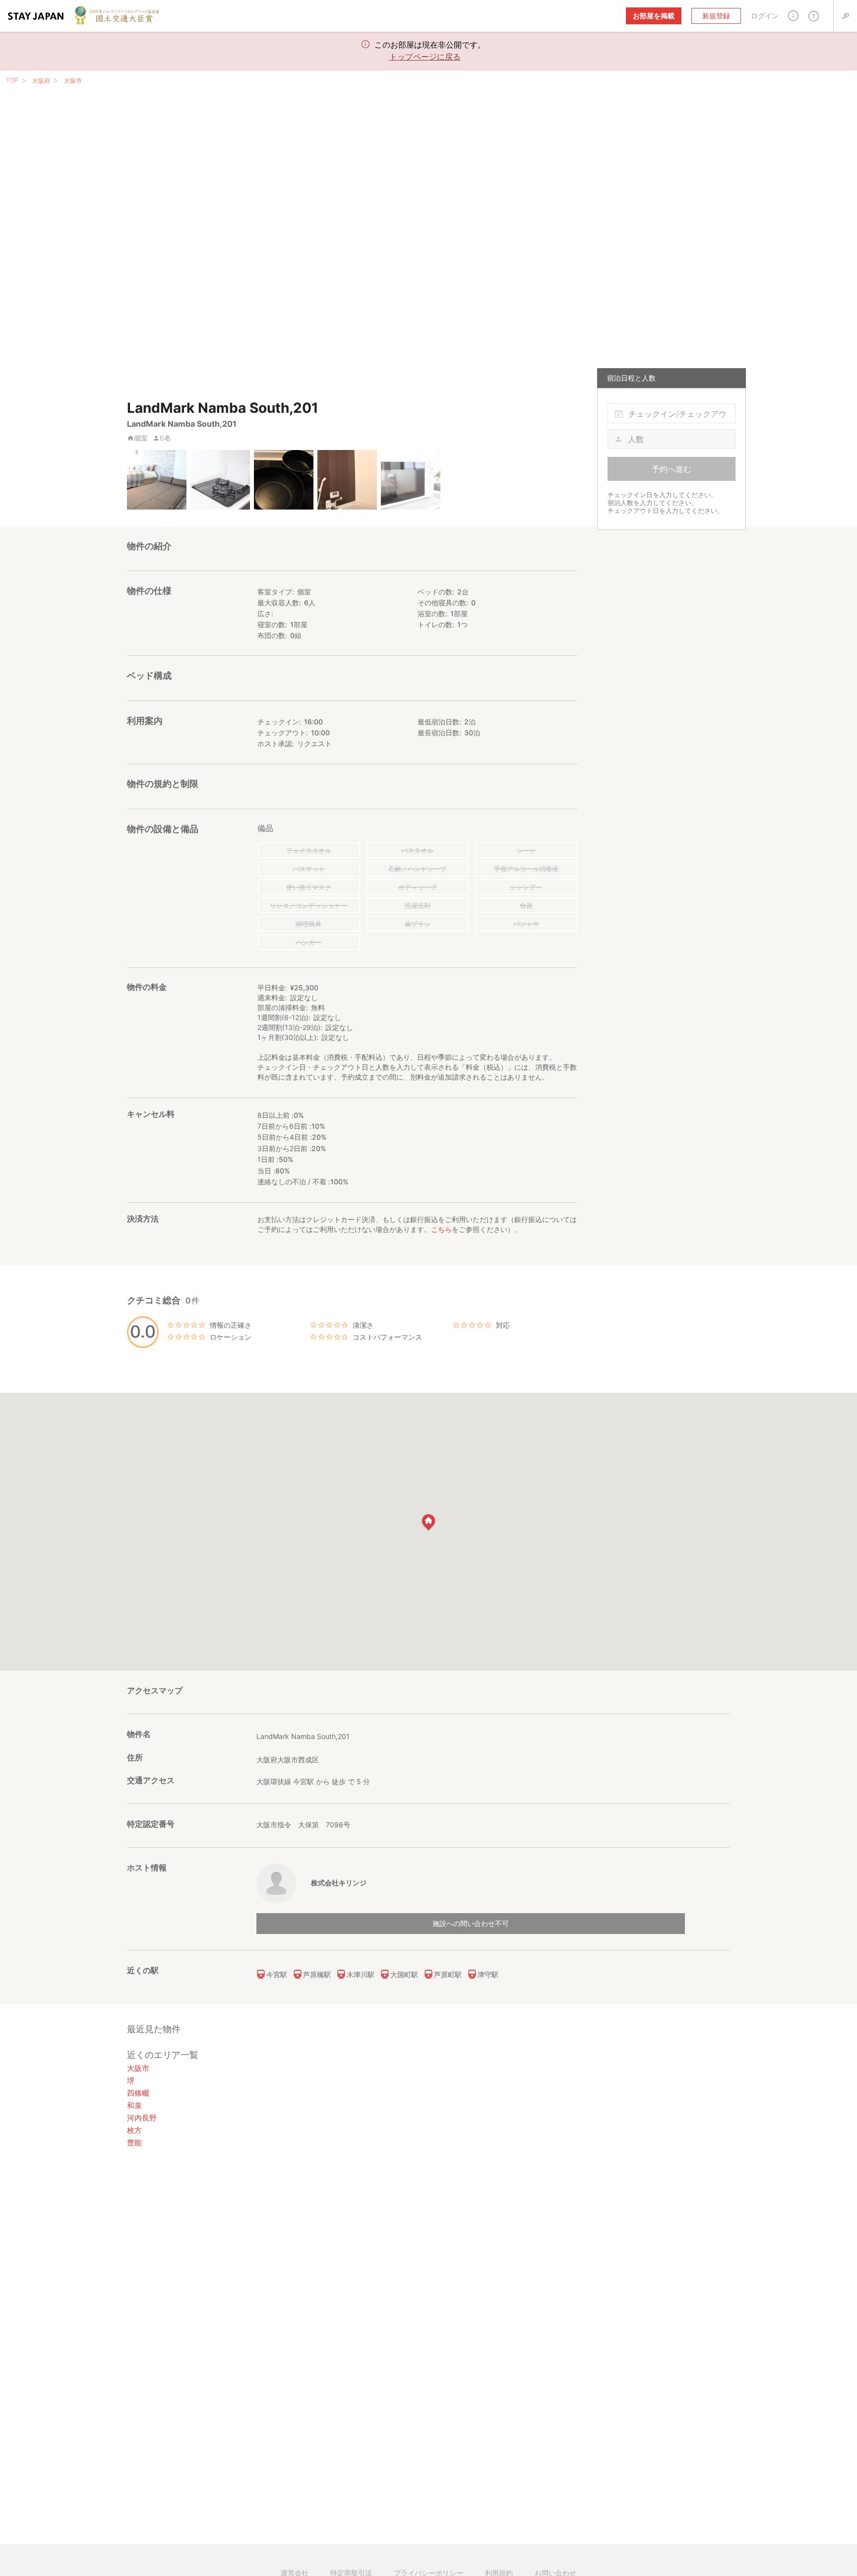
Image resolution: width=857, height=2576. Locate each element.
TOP (12, 80)
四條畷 (138, 2093)
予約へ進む (672, 469)
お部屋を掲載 (654, 16)
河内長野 (142, 2118)
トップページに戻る (425, 57)
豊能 (134, 2143)
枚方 (134, 2130)
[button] (793, 16)
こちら (441, 1229)
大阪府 (41, 81)
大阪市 (73, 81)
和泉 (134, 2105)
